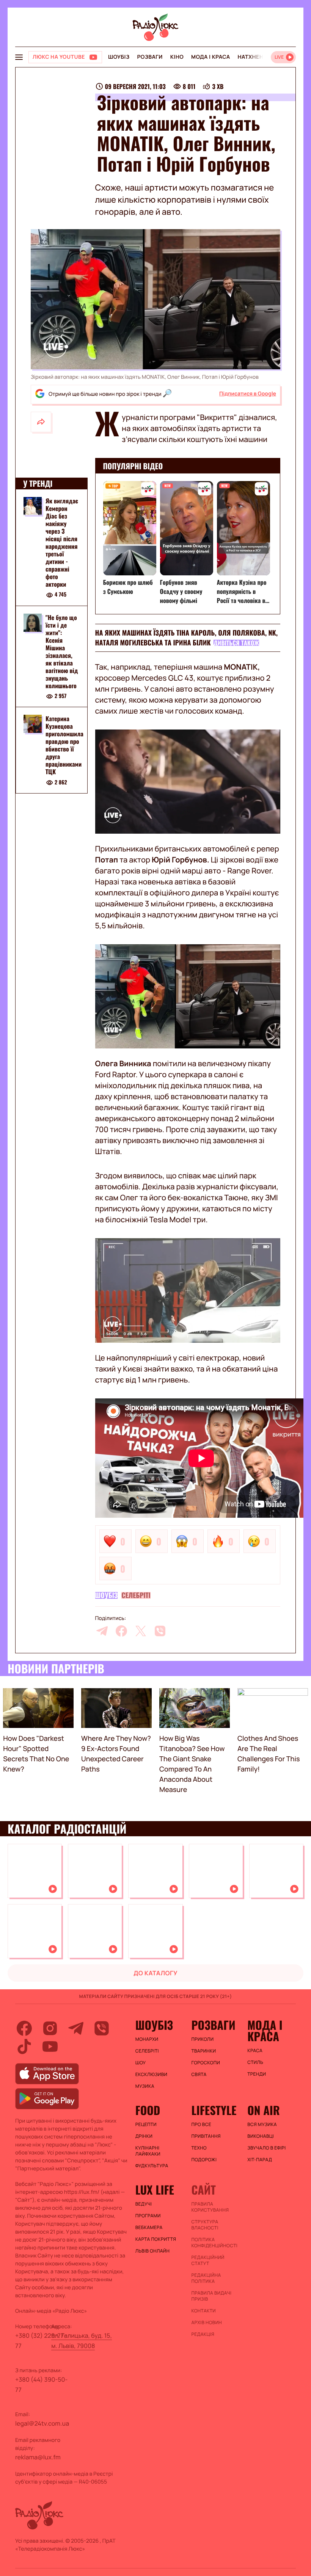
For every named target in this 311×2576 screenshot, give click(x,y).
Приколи (202, 2039)
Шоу (141, 2063)
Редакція (203, 2334)
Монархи (147, 2039)
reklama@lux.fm (38, 2457)
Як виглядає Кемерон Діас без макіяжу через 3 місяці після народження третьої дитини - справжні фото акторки (62, 542)
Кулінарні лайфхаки (148, 2151)
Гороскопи (206, 2063)
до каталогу (155, 1973)
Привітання (206, 2136)
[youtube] (50, 2046)
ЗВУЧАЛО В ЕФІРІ (266, 2148)
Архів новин (207, 2323)
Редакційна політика (206, 2278)
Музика (145, 2086)
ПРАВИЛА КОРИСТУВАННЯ (210, 2207)
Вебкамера (149, 2228)
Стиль (255, 2062)
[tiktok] (24, 2046)
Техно (199, 2148)
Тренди (257, 2074)
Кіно (177, 57)
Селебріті (136, 1595)
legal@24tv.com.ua (42, 2423)
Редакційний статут (208, 2260)
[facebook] (121, 1631)
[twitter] (141, 1631)
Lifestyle (214, 2110)
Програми (148, 2216)
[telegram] (102, 1631)
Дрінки (144, 2136)
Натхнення (254, 57)
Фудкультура (152, 2166)
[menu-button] (19, 57)
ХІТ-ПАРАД (260, 2160)
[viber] (160, 1631)
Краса (255, 2051)
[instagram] (50, 2028)
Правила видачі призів (211, 2296)
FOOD (148, 2110)
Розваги (150, 57)
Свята (199, 2075)
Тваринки (203, 2051)
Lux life (155, 2190)
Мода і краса (211, 57)
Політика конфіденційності (214, 2243)
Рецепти (146, 2125)
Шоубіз (119, 57)
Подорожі (204, 2160)
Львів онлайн (153, 2251)
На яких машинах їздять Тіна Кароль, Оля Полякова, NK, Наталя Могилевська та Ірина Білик (187, 638)
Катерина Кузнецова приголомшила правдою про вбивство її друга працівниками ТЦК (64, 745)
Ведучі (144, 2204)
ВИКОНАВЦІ (261, 2136)
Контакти (203, 2311)
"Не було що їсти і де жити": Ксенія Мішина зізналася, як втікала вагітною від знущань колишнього (62, 651)
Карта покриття (156, 2239)
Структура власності (205, 2225)
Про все (201, 2125)
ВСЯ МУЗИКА (262, 2125)
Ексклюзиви (152, 2075)
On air (264, 2110)
